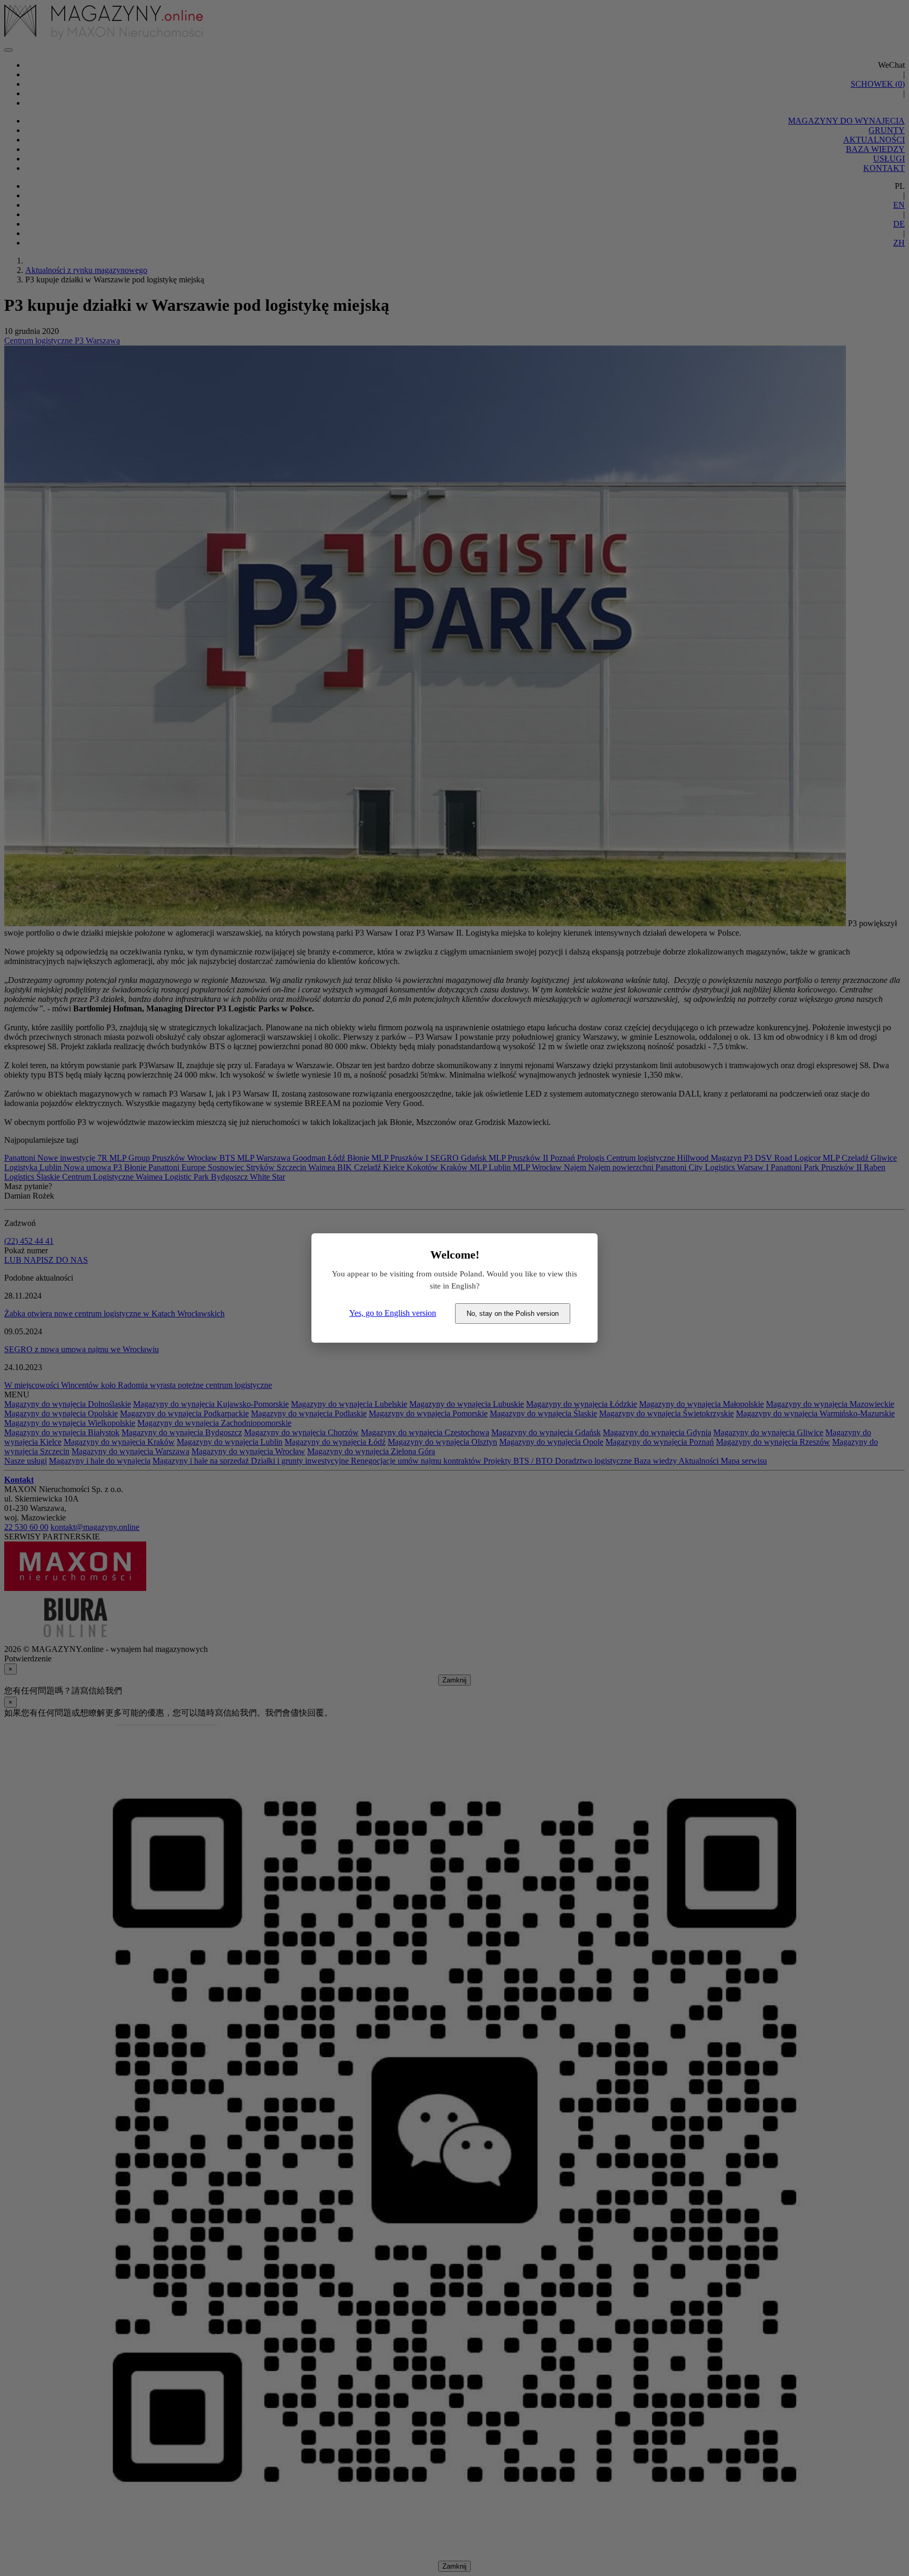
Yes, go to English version (393, 1313)
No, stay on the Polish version (513, 1314)
